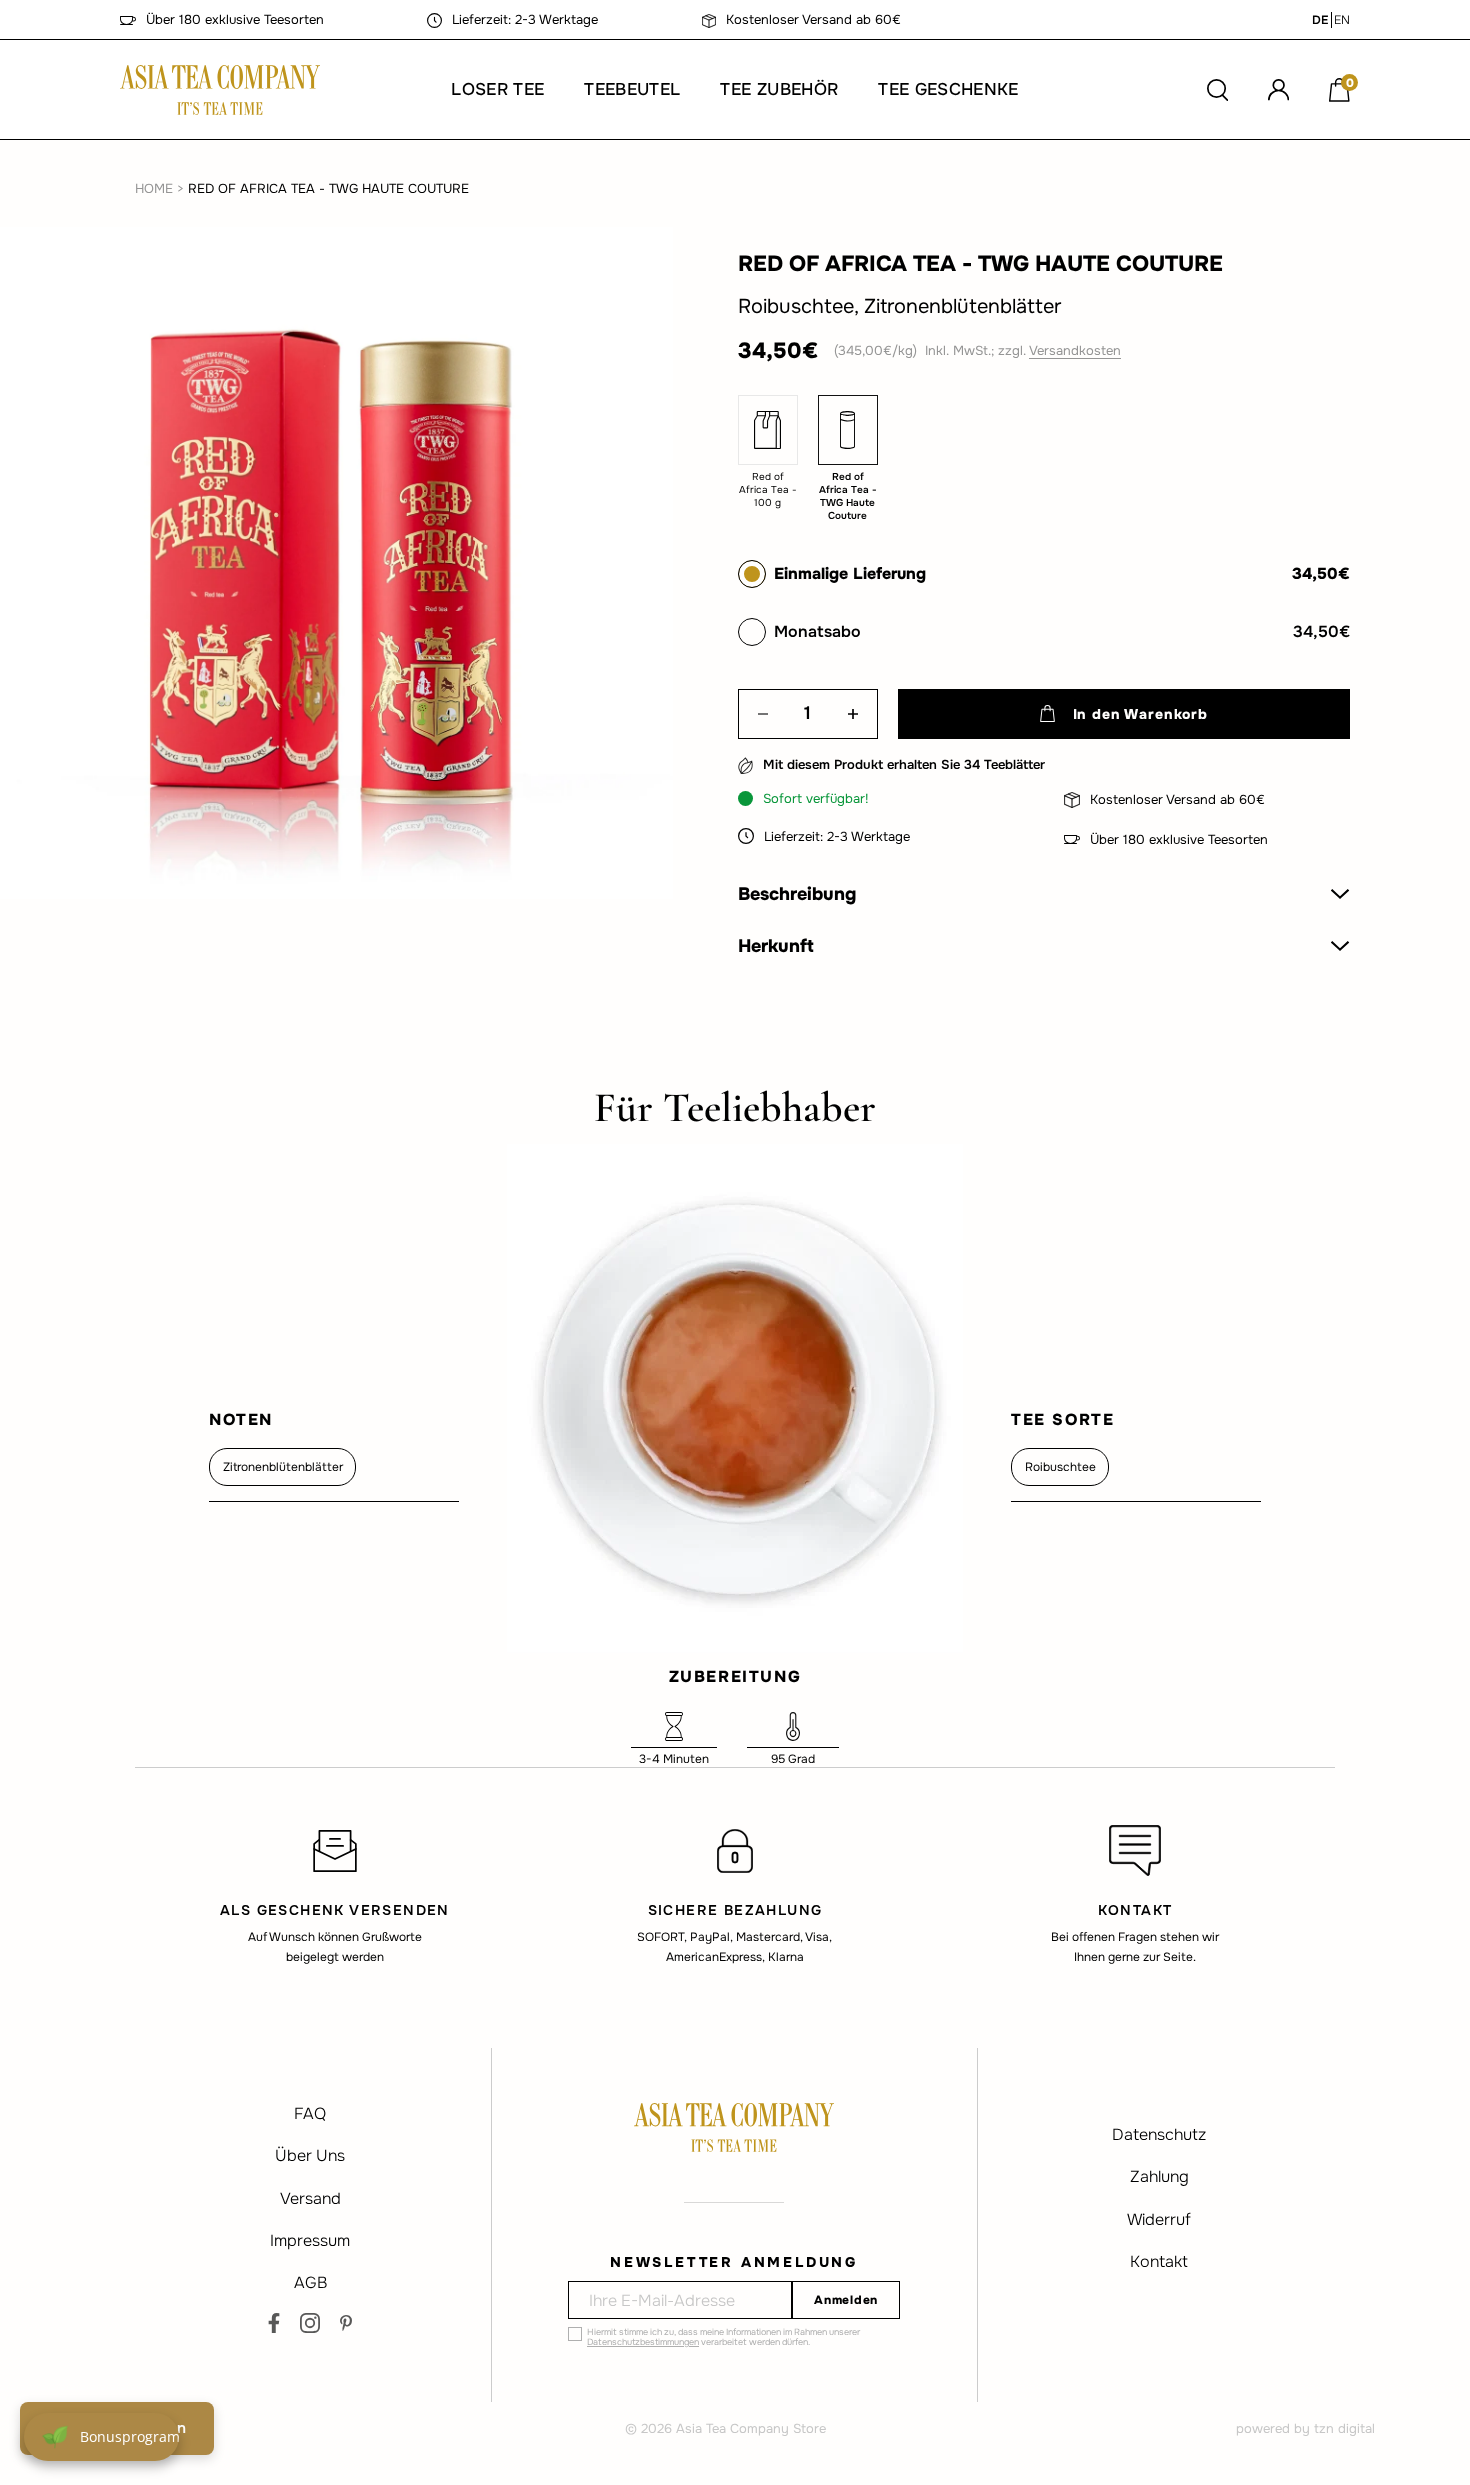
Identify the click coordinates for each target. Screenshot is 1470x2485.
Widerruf (1159, 2219)
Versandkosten (1075, 350)
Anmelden (846, 2300)
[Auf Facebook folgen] (274, 2323)
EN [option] (1342, 20)
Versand (310, 2198)
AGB (310, 2282)
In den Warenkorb (1140, 714)
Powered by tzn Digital (1305, 2428)
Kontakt (1159, 2261)
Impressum (310, 2240)
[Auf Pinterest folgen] (346, 2323)
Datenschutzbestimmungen (643, 2342)
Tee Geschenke (948, 89)
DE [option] (1320, 20)
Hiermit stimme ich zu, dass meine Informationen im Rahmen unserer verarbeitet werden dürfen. (723, 2337)
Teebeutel (632, 89)
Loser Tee (497, 89)
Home (154, 188)
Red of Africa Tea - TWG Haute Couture (328, 188)
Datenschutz (1159, 2134)
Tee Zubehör (779, 89)
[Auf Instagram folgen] (310, 2323)
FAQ (310, 2113)
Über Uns (310, 2155)
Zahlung (1159, 2176)
